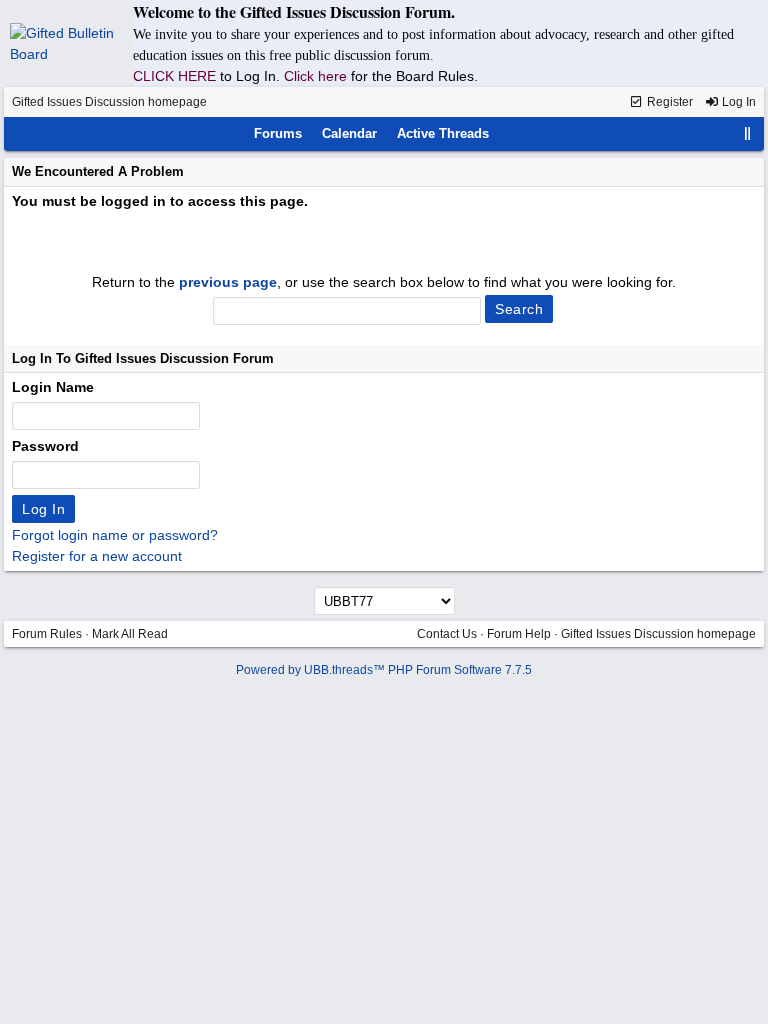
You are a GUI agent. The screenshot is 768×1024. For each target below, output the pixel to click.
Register (668, 102)
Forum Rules (47, 634)
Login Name (53, 387)
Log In (737, 102)
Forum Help (519, 634)
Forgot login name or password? (115, 535)
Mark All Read (130, 634)
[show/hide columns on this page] (748, 133)
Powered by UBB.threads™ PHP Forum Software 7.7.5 (384, 670)
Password (45, 446)
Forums (278, 133)
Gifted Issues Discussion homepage (109, 102)
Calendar (349, 133)
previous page (228, 282)
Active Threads (443, 133)
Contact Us (447, 634)
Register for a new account (97, 556)
